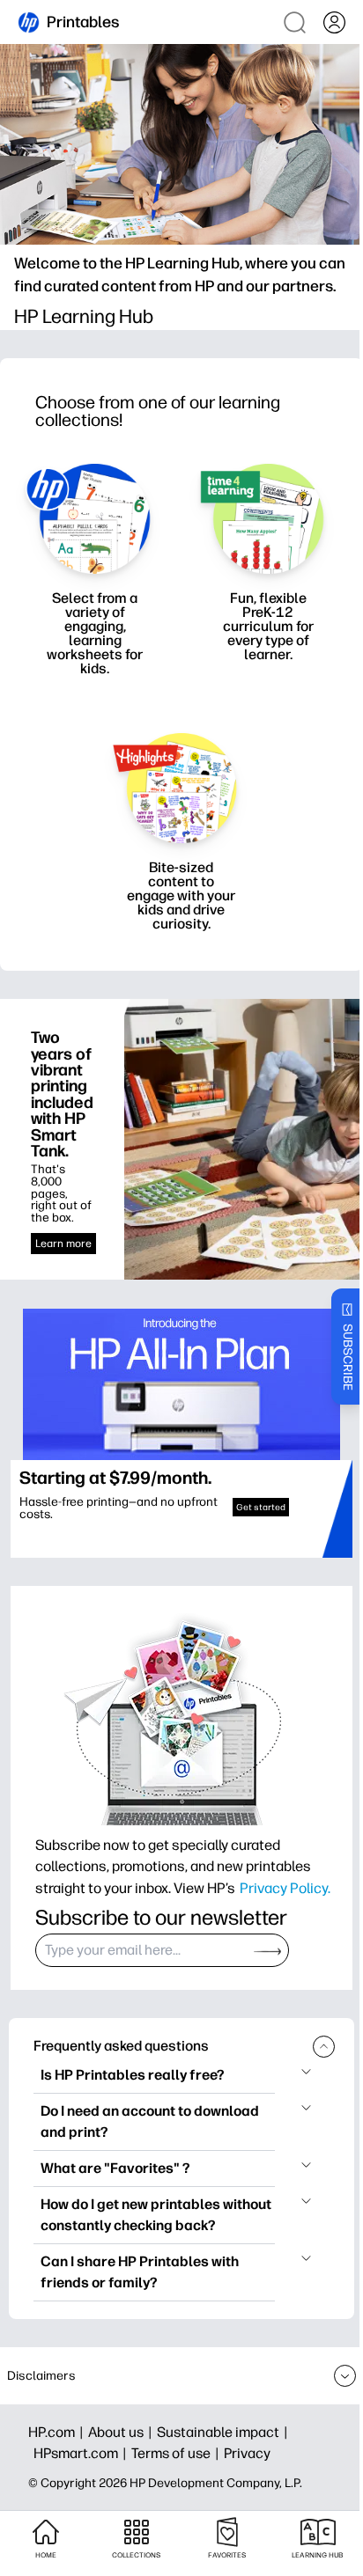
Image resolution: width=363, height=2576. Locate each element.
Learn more (63, 1244)
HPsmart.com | (82, 2453)
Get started (261, 1507)
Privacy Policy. (285, 1888)
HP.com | (58, 2432)
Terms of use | (178, 2453)
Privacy (247, 2453)
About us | (122, 2432)
